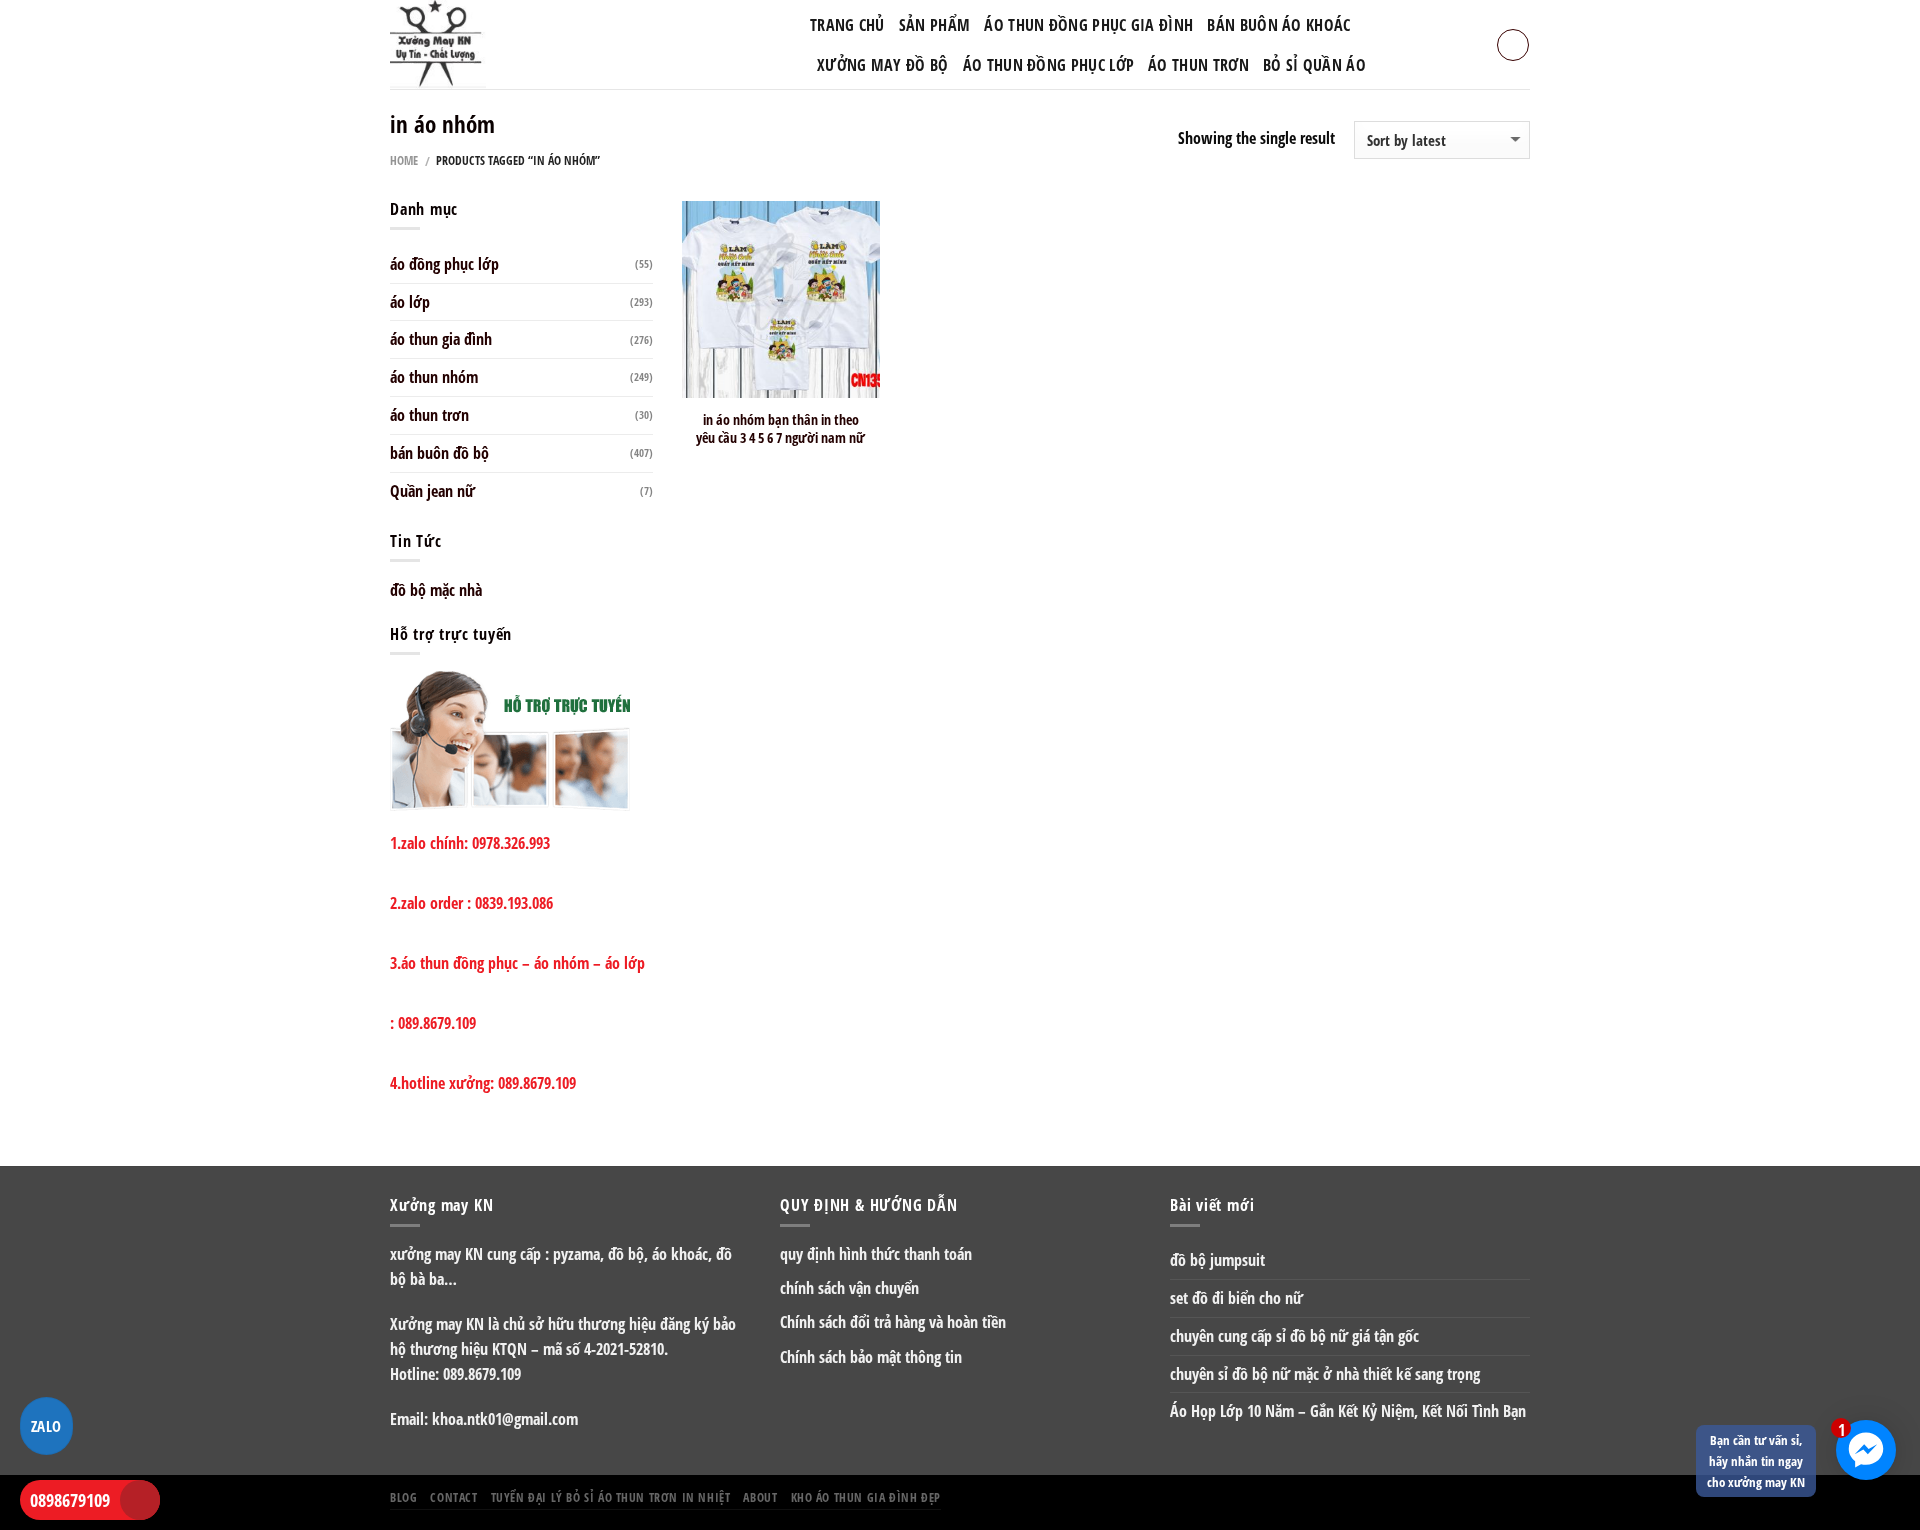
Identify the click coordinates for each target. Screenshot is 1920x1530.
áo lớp (410, 302)
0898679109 (70, 1500)
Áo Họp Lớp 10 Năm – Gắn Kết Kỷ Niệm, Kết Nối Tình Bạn (1348, 1411)
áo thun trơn (429, 415)
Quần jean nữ (432, 491)
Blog (403, 1497)
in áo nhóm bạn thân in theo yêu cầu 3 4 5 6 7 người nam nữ (780, 429)
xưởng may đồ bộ (883, 65)
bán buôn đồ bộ (439, 453)
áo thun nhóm (434, 377)
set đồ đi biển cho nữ (1236, 1298)
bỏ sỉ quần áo (1314, 65)
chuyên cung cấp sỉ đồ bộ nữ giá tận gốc (1294, 1336)
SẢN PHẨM (934, 25)
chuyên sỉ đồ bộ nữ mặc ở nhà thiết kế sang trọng (1325, 1374)
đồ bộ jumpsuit (1217, 1260)
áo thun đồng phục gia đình (1088, 25)
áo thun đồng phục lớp (1049, 65)
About (760, 1497)
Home (404, 160)
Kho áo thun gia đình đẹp (866, 1497)
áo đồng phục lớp (444, 264)
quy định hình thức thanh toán (876, 1254)
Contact (453, 1497)
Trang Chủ (847, 25)
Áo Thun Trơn (1198, 65)
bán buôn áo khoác (1278, 25)
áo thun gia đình (441, 339)
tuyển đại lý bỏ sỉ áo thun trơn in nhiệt (611, 1497)
